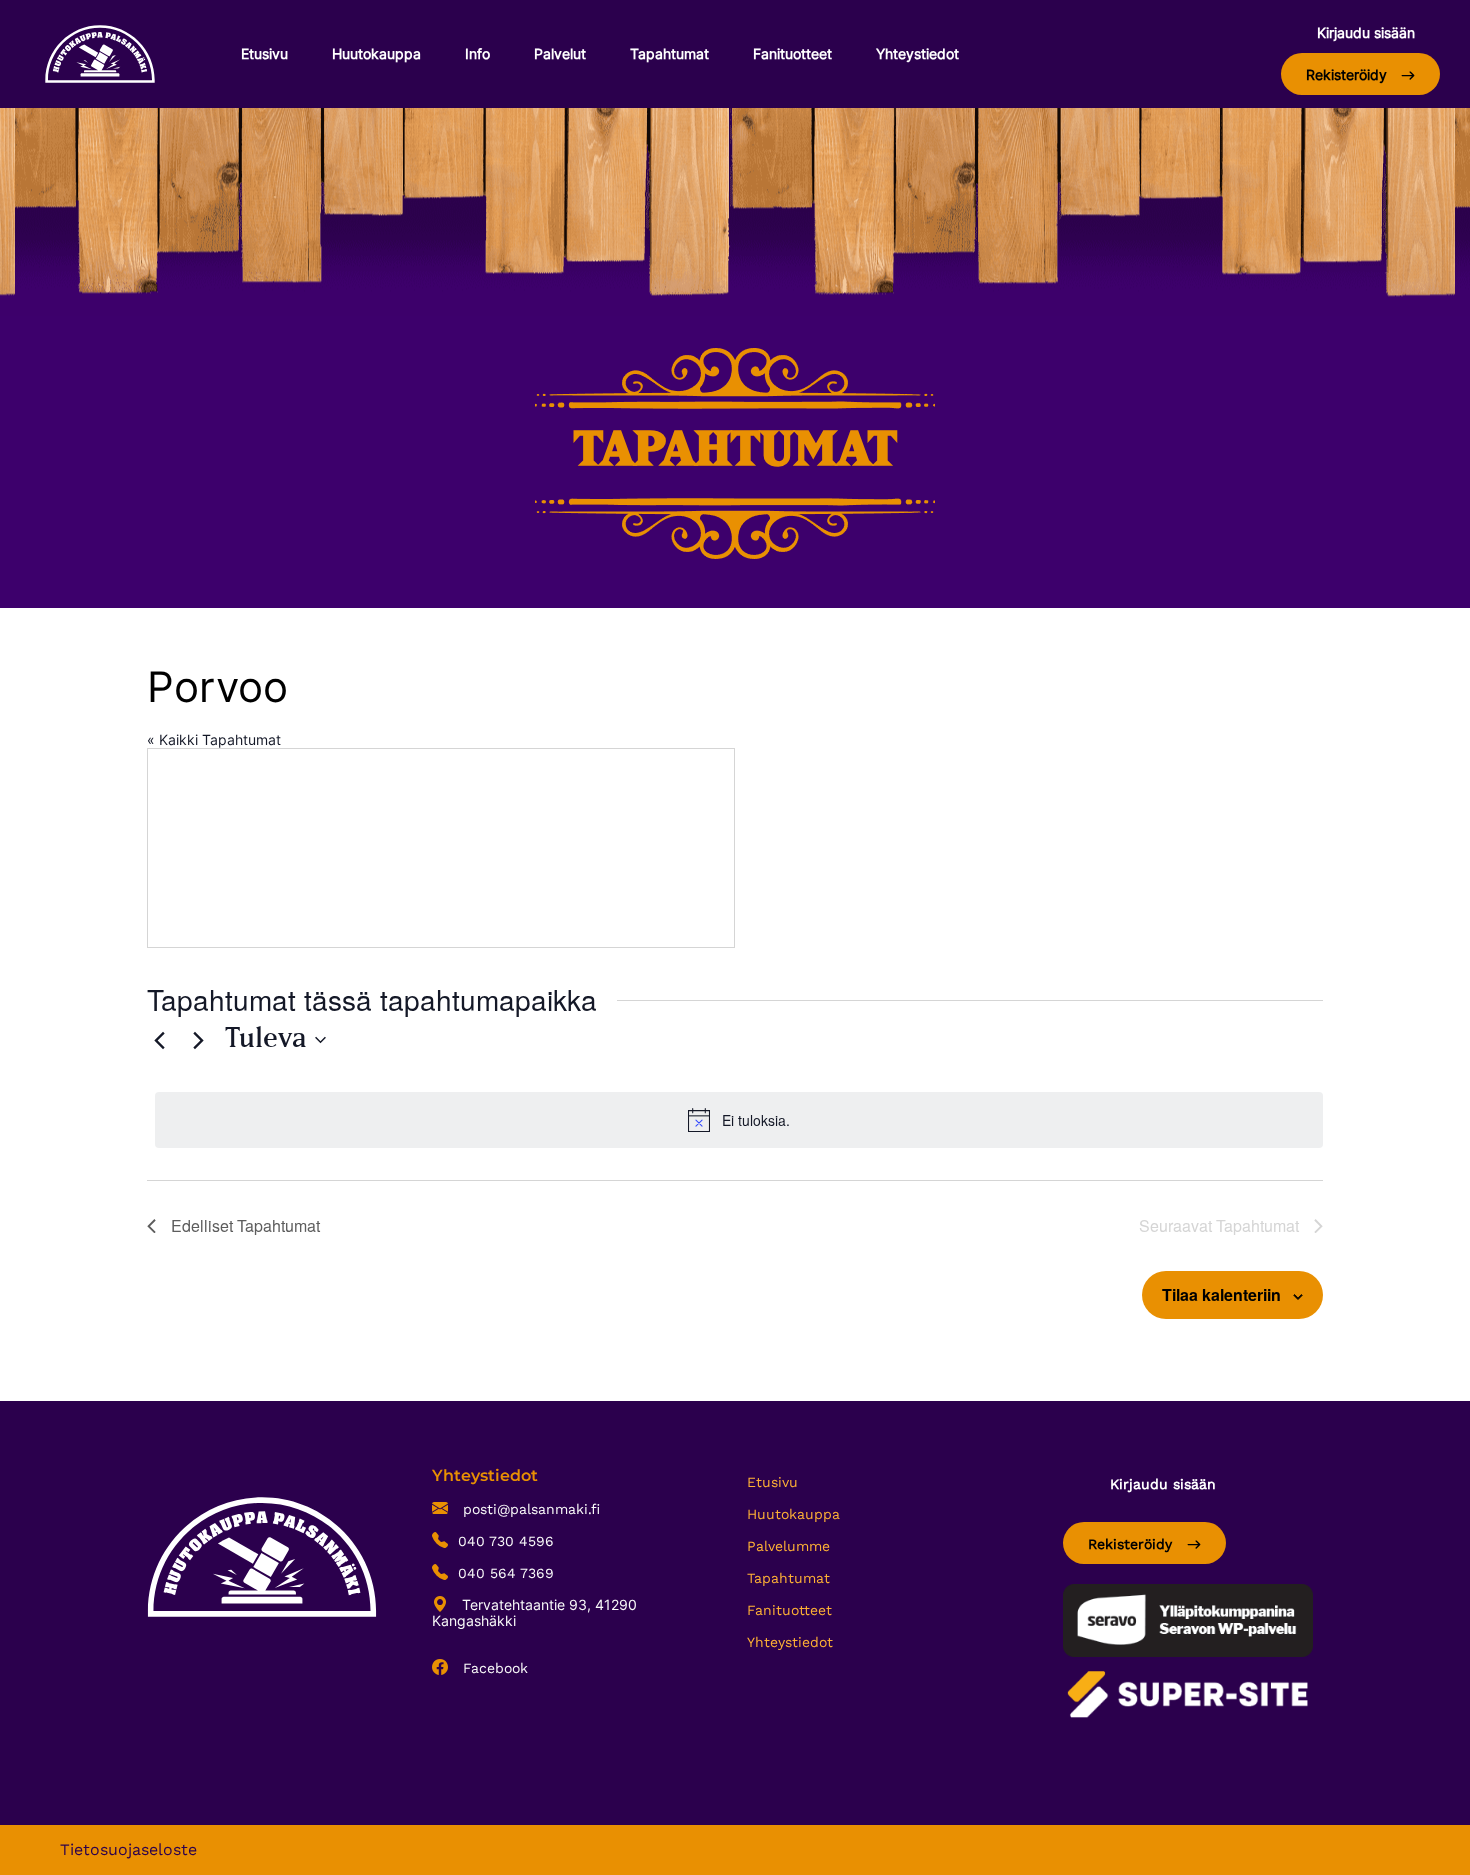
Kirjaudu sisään (1366, 32)
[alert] (739, 1120)
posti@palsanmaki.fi (529, 1509)
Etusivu (264, 53)
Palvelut (560, 53)
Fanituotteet (792, 53)
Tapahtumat (669, 53)
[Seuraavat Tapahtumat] (198, 1040)
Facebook (493, 1668)
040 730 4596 (506, 1541)
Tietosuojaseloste (128, 1849)
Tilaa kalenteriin (1221, 1294)
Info (477, 53)
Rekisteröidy (1348, 74)
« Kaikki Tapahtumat (214, 739)
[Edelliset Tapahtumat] (159, 1040)
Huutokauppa (376, 53)
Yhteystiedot (917, 53)
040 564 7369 (506, 1573)
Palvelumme (788, 1546)
